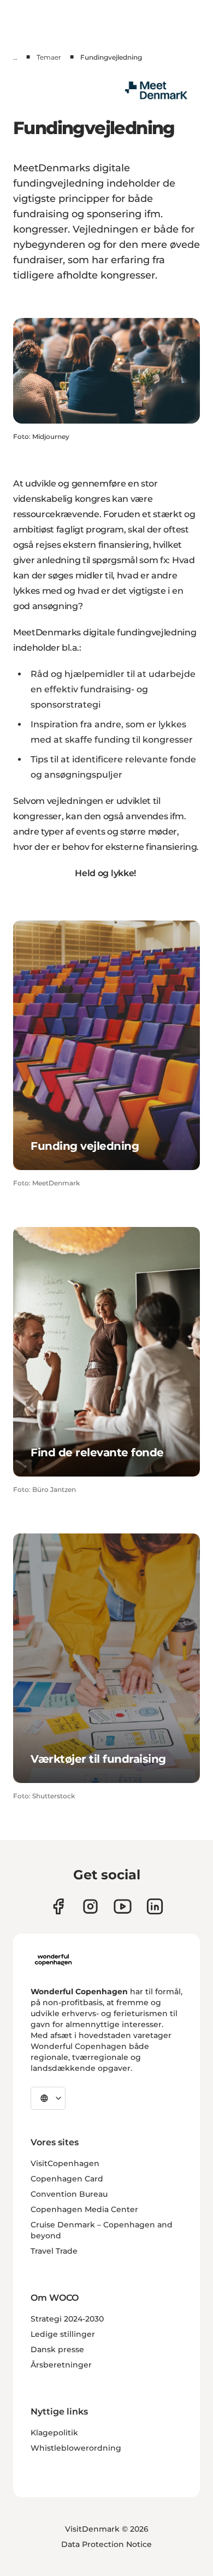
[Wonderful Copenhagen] (53, 1960)
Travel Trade (54, 2251)
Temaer (49, 57)
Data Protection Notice (106, 2544)
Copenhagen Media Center (84, 2209)
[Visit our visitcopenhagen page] (90, 1906)
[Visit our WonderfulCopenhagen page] (123, 1906)
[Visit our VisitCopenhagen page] (58, 1906)
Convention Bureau (69, 2194)
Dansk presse (57, 2349)
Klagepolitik (54, 2433)
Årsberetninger (61, 2365)
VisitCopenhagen (65, 2163)
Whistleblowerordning (76, 2448)
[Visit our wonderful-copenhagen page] (155, 1906)
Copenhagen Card (67, 2179)
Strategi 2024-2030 (67, 2319)
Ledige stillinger (63, 2334)
